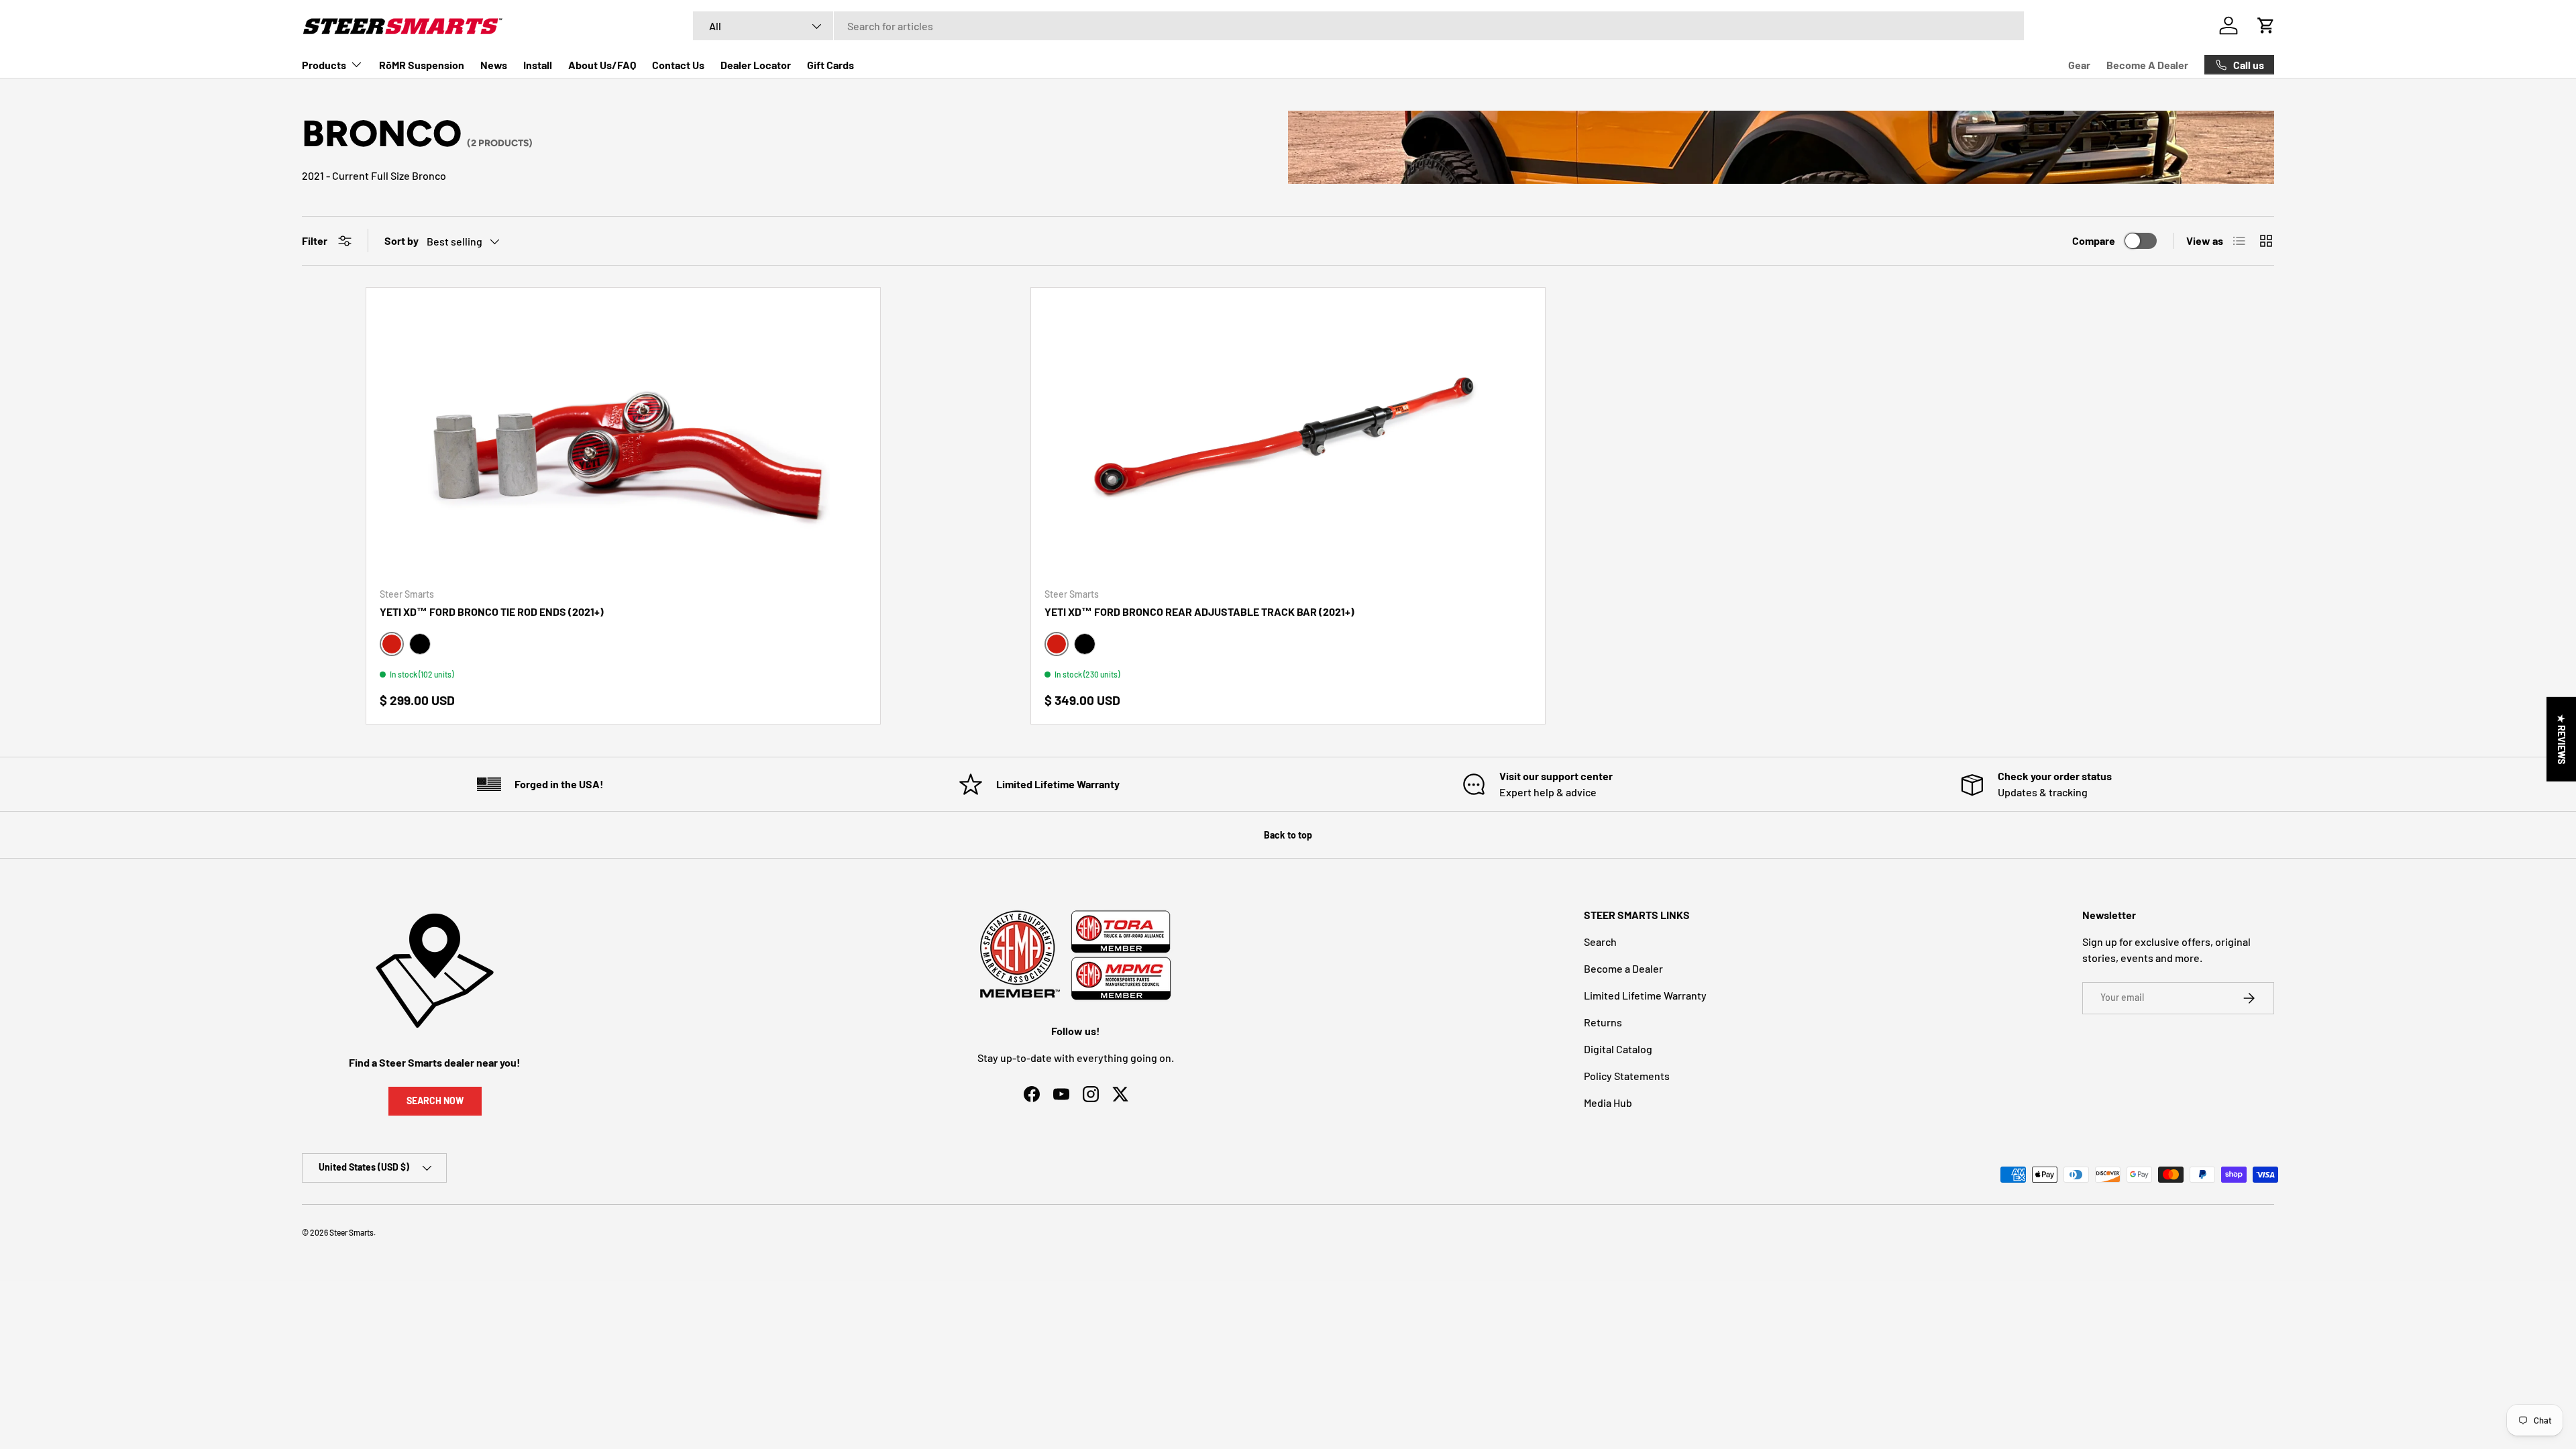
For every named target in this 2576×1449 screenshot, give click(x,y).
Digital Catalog (1618, 1049)
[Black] (420, 644)
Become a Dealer (1623, 968)
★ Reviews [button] (2562, 739)
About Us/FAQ (602, 65)
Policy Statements (1627, 1076)
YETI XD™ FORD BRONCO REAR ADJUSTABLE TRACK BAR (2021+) (1199, 611)
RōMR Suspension (422, 65)
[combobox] (1358, 26)
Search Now (435, 1101)
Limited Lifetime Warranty (1645, 995)
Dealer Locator (756, 65)
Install (538, 65)
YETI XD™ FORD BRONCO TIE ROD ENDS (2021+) (492, 611)
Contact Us (678, 65)
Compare (2094, 240)
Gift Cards (830, 65)
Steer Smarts (352, 1232)
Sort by (401, 240)
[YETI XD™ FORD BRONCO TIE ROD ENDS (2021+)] (623, 439)
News (494, 65)
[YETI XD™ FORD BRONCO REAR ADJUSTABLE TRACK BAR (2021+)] (1288, 439)
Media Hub (1608, 1103)
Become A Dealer (2147, 65)
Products (324, 65)
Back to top (1288, 835)
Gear (2079, 65)
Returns (1603, 1022)
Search (1600, 942)
